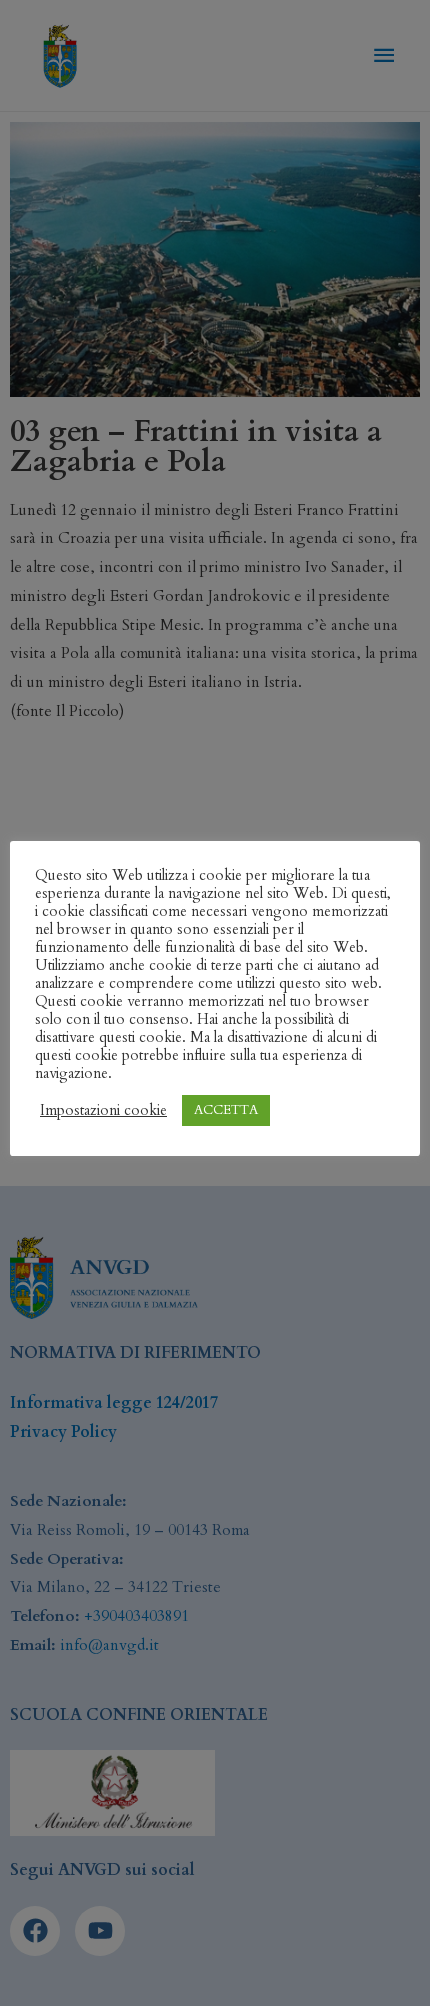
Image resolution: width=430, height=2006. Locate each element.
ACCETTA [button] (226, 1110)
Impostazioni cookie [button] (103, 1110)
